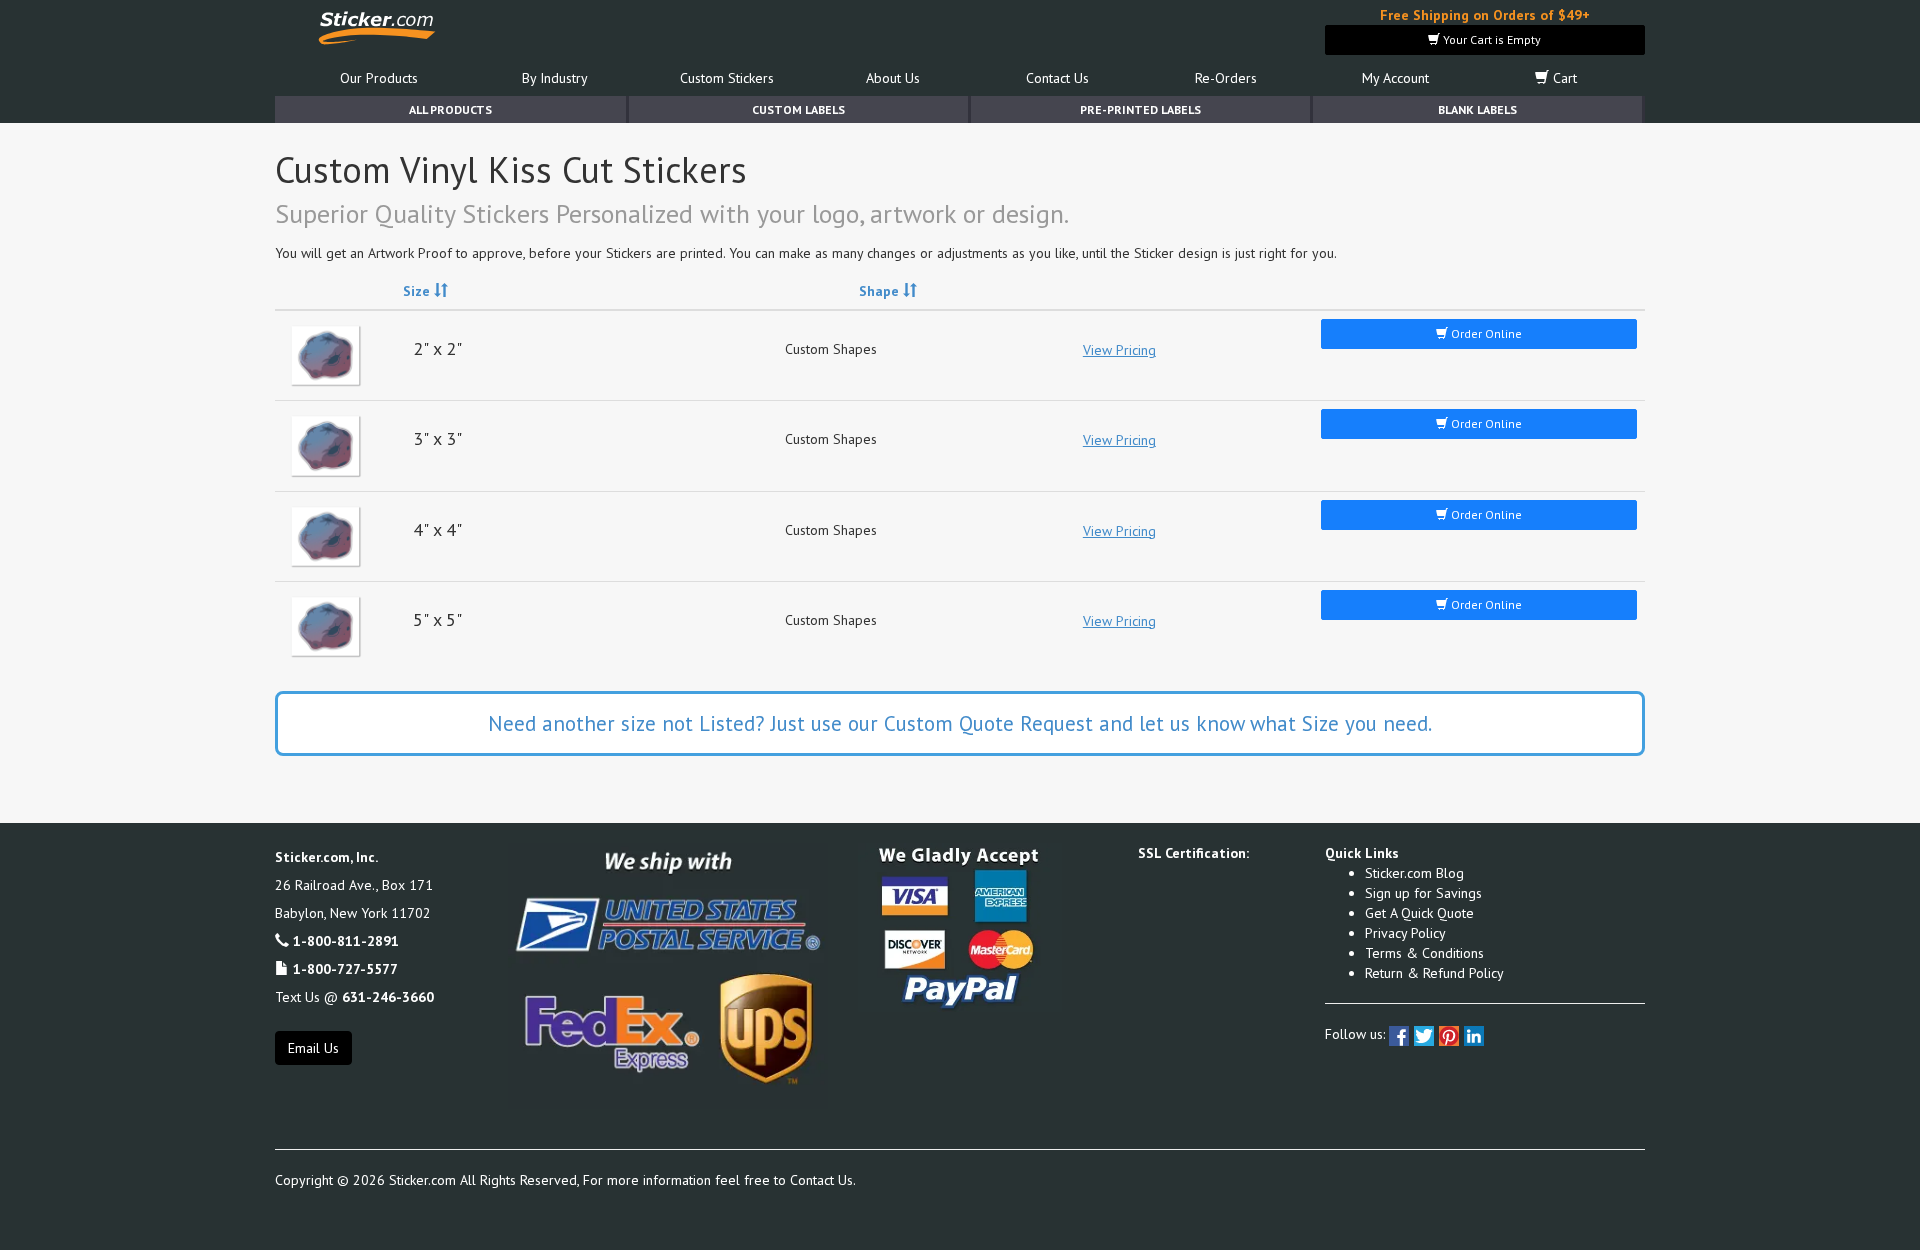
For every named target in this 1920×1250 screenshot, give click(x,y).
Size (418, 291)
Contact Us (1057, 78)
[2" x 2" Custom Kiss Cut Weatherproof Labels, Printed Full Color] (325, 355)
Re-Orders (1226, 78)
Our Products (379, 78)
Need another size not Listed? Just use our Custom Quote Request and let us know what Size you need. (960, 723)
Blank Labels (1477, 109)
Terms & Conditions (1424, 953)
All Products (450, 109)
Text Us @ (354, 997)
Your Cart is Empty (1490, 39)
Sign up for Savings (1423, 893)
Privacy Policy (1405, 933)
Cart (1563, 78)
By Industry (555, 78)
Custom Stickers (727, 78)
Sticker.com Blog (1414, 873)
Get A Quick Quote (1419, 913)
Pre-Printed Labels (1140, 109)
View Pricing (1119, 350)
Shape (881, 291)
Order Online (1485, 333)
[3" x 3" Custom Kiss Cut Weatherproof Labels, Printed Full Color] (325, 445)
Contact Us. (823, 1180)
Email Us (313, 1048)
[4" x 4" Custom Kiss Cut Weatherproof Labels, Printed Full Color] (325, 536)
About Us (893, 78)
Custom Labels (798, 109)
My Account (1395, 78)
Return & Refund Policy (1434, 973)
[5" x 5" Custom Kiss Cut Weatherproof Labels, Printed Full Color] (325, 626)
